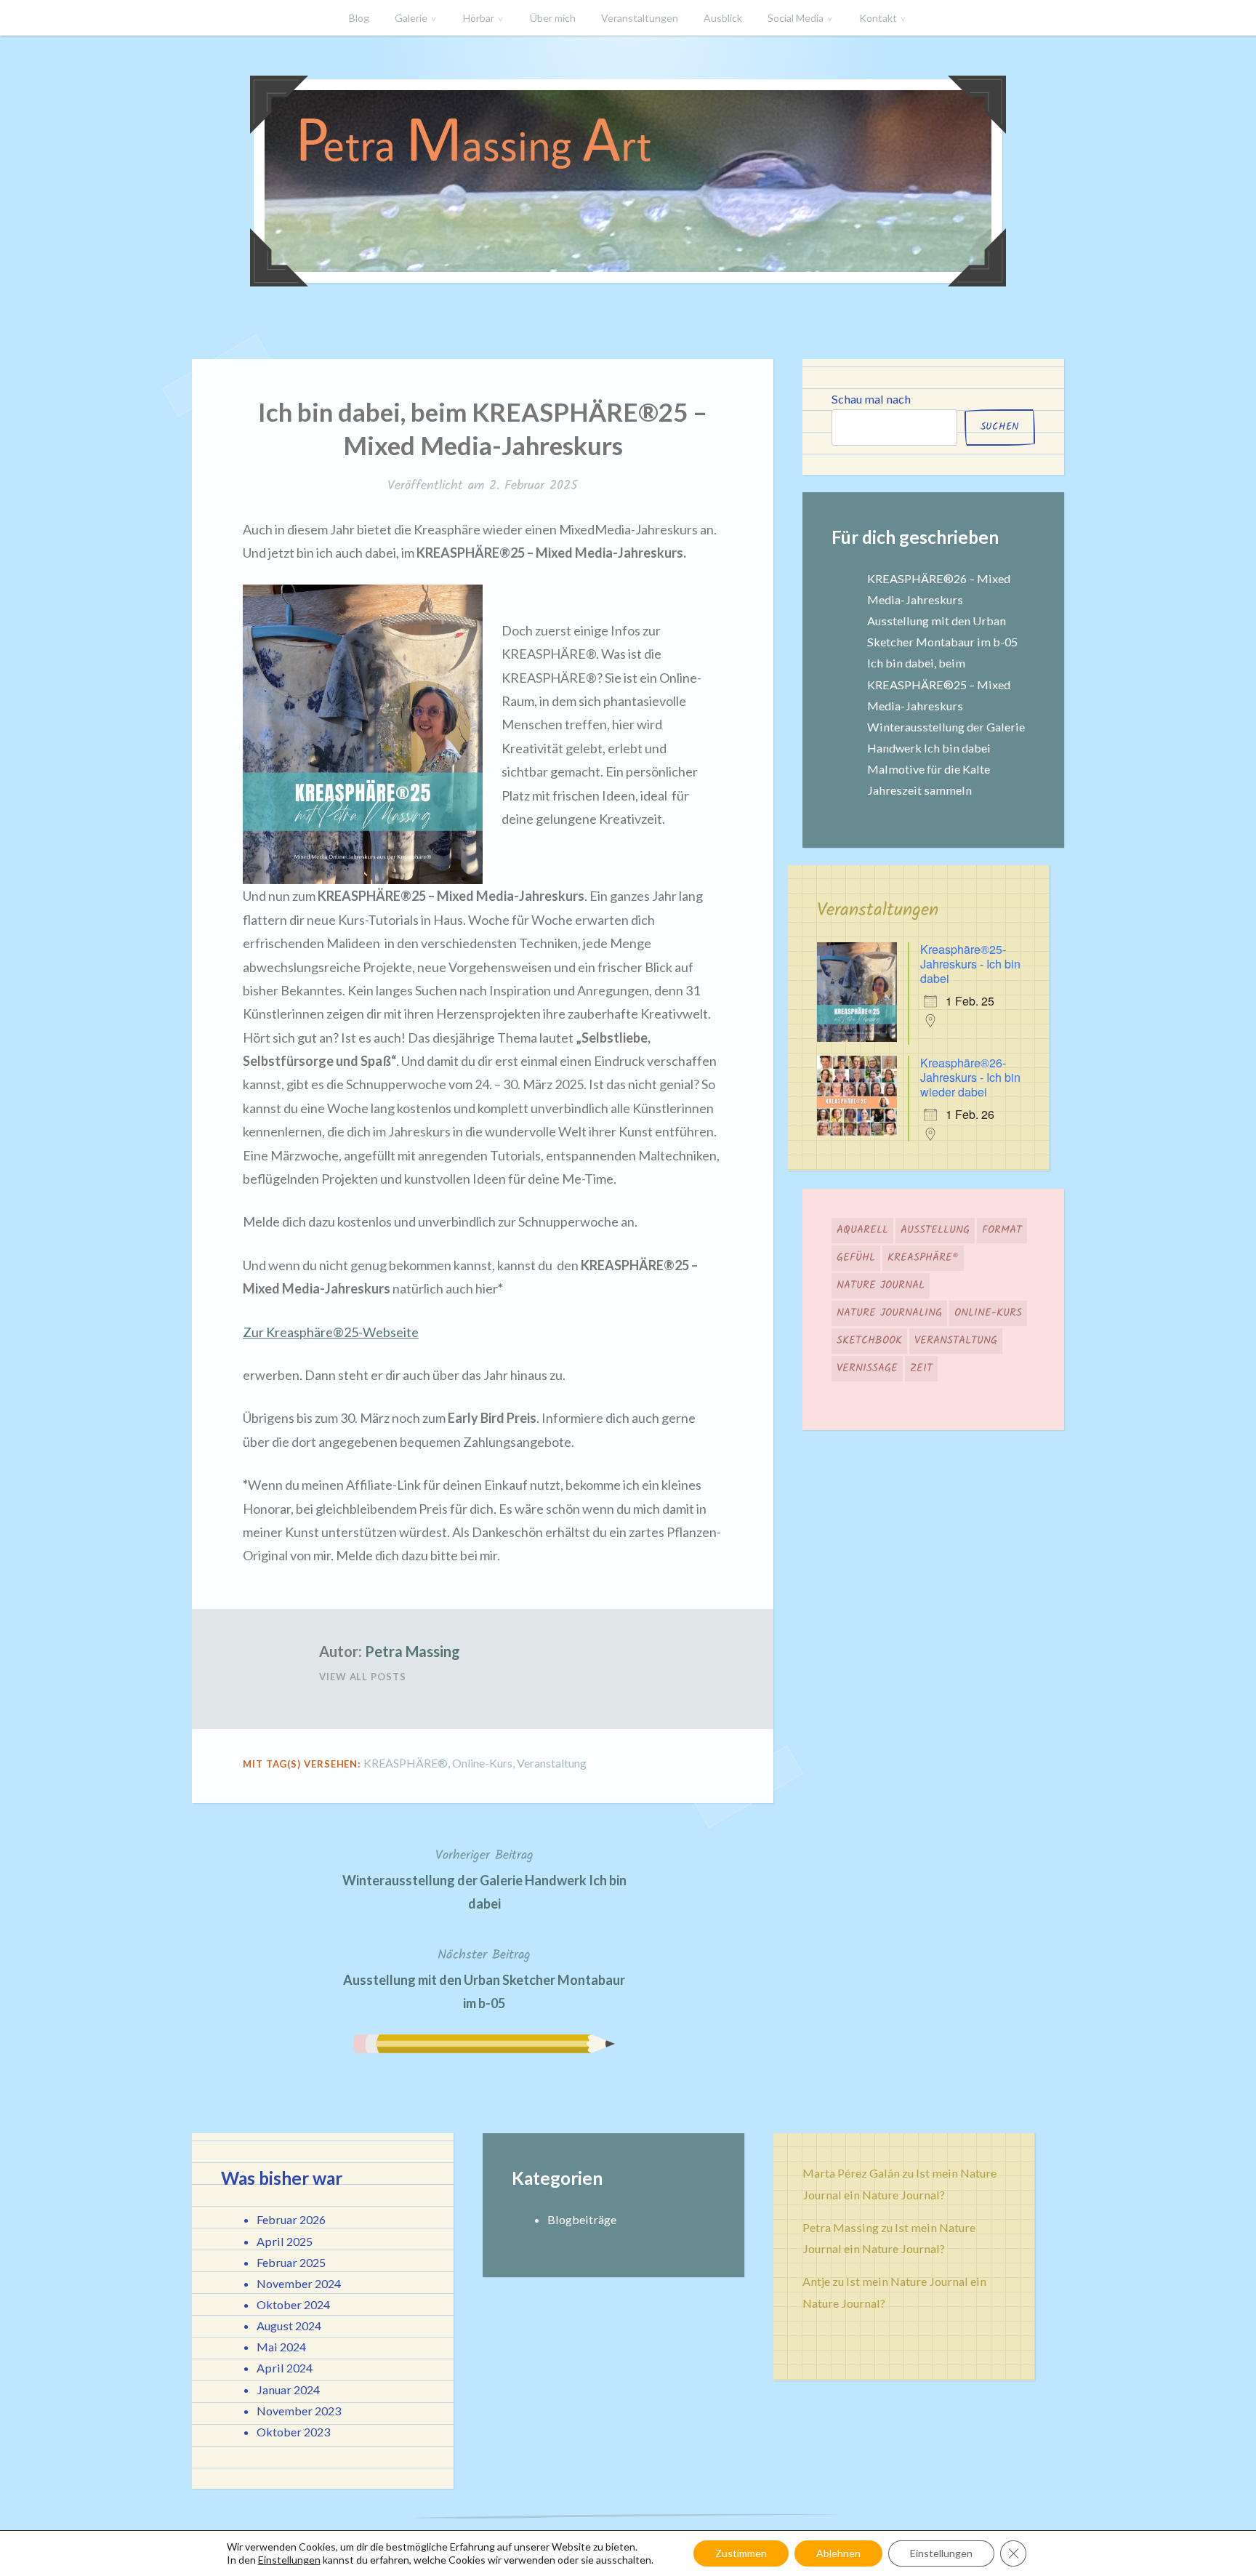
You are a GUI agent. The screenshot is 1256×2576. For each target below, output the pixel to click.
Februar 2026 (291, 2219)
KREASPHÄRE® (406, 1763)
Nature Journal (881, 1285)
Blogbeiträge (582, 2219)
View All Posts (363, 1677)
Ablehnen (838, 2553)
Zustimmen (741, 2553)
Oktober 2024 (293, 2304)
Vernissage (867, 1368)
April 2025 (285, 2241)
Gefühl (856, 1258)
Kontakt (878, 18)
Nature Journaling (889, 1313)
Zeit (921, 1368)
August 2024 (289, 2326)
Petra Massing (412, 1651)
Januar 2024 (288, 2390)
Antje (816, 2281)
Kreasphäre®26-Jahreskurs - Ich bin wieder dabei (970, 1077)
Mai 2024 (281, 2347)
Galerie (411, 18)
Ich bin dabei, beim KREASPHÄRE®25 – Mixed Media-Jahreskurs (939, 684)
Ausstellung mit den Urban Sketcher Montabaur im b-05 (484, 1978)
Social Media (796, 18)
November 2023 (299, 2411)
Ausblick (723, 18)
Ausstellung (935, 1230)
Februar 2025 (291, 2262)
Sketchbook (869, 1341)
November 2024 (299, 2283)
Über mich (553, 18)
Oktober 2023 (293, 2432)
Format (1002, 1230)
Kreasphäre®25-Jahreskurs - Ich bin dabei (970, 964)
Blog (359, 18)
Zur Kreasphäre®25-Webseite (331, 1332)
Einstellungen (289, 2560)
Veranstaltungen (640, 18)
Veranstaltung (552, 1763)
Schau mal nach (871, 399)
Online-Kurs (482, 1763)
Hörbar (479, 18)
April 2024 (285, 2368)
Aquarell (862, 1230)
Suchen (1000, 427)
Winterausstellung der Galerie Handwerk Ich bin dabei (484, 1878)
